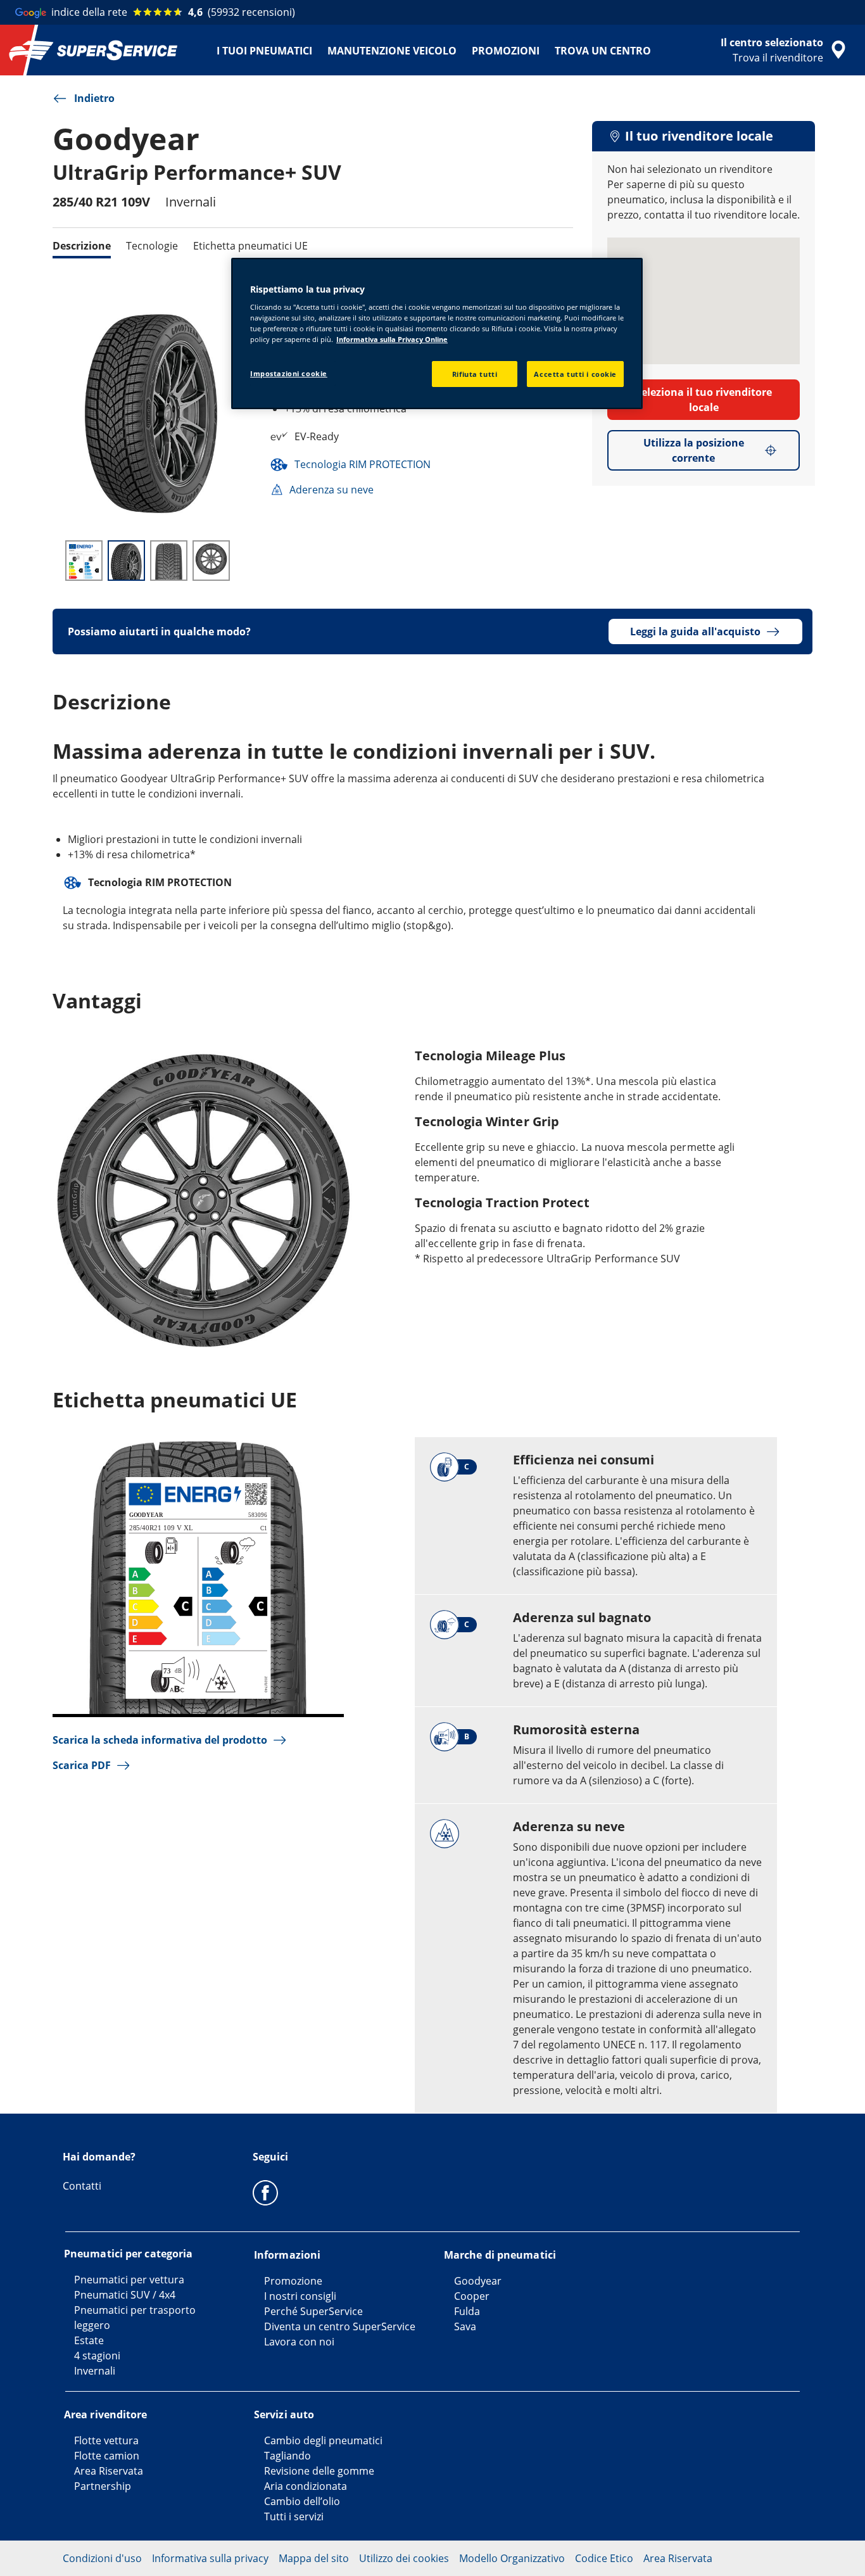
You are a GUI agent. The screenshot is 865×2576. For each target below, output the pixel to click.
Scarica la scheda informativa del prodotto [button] (160, 1740)
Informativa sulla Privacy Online (392, 339)
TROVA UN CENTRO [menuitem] (603, 51)
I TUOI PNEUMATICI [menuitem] (264, 51)
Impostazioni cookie (289, 373)
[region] (437, 334)
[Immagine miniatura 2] (126, 561)
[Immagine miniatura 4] (211, 561)
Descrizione (82, 246)
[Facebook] (265, 2192)
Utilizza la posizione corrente (694, 450)
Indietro (94, 98)
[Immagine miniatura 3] (169, 561)
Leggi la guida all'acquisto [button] (695, 631)
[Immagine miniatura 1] (84, 561)
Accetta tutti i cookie (575, 374)
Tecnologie (152, 246)
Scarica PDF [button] (82, 1765)
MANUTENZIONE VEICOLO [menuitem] (392, 51)
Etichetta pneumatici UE (250, 246)
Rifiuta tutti (475, 374)
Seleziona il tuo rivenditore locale (704, 400)
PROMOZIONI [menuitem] (506, 51)
